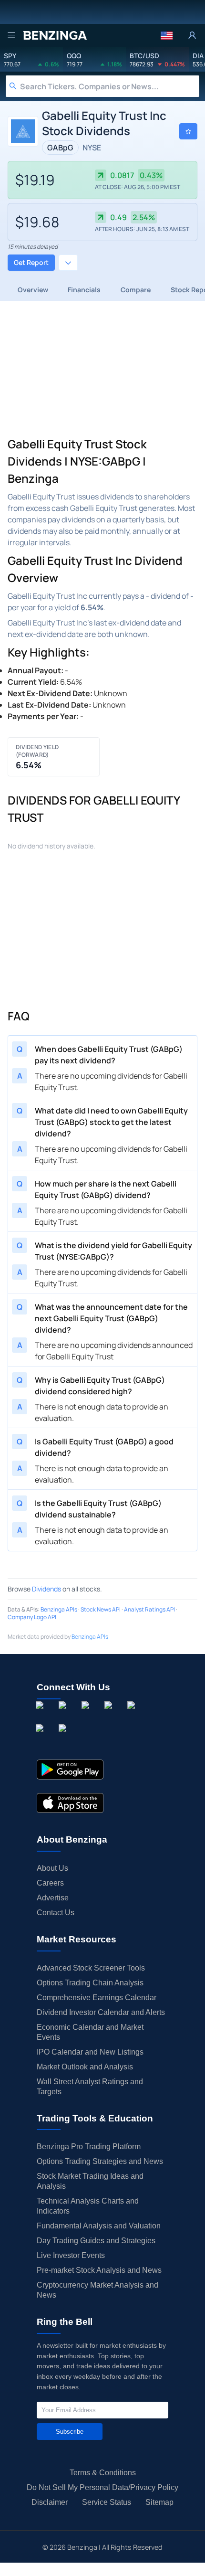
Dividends (46, 1589)
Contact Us (56, 1913)
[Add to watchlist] (188, 131)
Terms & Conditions (103, 2473)
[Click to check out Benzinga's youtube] (133, 1716)
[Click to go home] (55, 35)
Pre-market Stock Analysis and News (99, 2270)
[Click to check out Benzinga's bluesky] (41, 1739)
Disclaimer (50, 2502)
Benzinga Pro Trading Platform (89, 2147)
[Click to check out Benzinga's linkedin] (87, 1716)
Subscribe (70, 2432)
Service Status (107, 2502)
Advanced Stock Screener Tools (91, 1968)
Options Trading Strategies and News (100, 2161)
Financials (84, 290)
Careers (50, 1883)
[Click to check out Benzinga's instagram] (64, 1716)
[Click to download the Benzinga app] (70, 1770)
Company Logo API (32, 1617)
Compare (136, 290)
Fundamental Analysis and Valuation (99, 2226)
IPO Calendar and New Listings (90, 2052)
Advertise (53, 1898)
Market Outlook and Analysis (85, 2067)
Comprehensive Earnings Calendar (97, 1998)
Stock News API (101, 1609)
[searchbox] (110, 86)
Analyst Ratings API (149, 1609)
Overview (33, 290)
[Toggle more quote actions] (68, 263)
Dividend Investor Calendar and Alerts (101, 2012)
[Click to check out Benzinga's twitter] (110, 1716)
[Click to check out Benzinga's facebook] (41, 1716)
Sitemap (159, 2502)
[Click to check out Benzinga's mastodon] (64, 1739)
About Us (52, 1868)
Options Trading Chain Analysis (90, 1983)
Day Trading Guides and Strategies (96, 2241)
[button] (167, 35)
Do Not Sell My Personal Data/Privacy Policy (102, 2487)
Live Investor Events (71, 2255)
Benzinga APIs (59, 1609)
